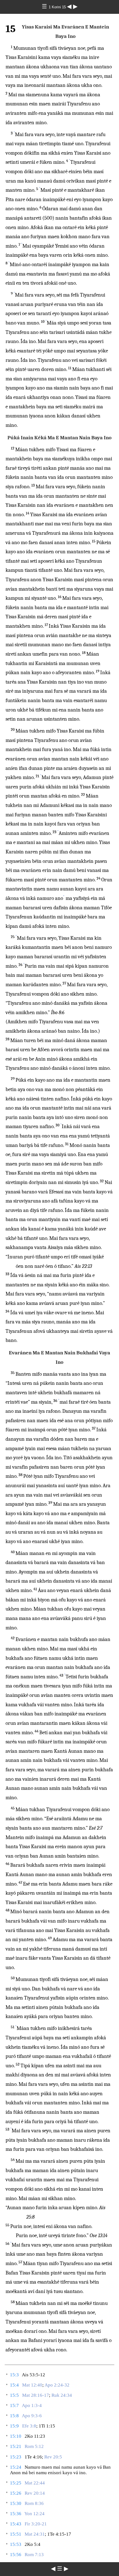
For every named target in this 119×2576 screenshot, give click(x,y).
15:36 (16, 2514)
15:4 (14, 2385)
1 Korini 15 (58, 7)
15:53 (16, 2544)
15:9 (14, 2426)
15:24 (16, 2467)
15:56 (16, 2555)
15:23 (16, 2457)
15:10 (16, 2436)
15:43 (16, 2524)
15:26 (16, 2493)
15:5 (14, 2395)
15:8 (14, 2416)
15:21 (16, 2446)
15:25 (16, 2483)
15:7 (14, 2405)
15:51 (16, 2534)
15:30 (16, 2503)
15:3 (14, 2375)
